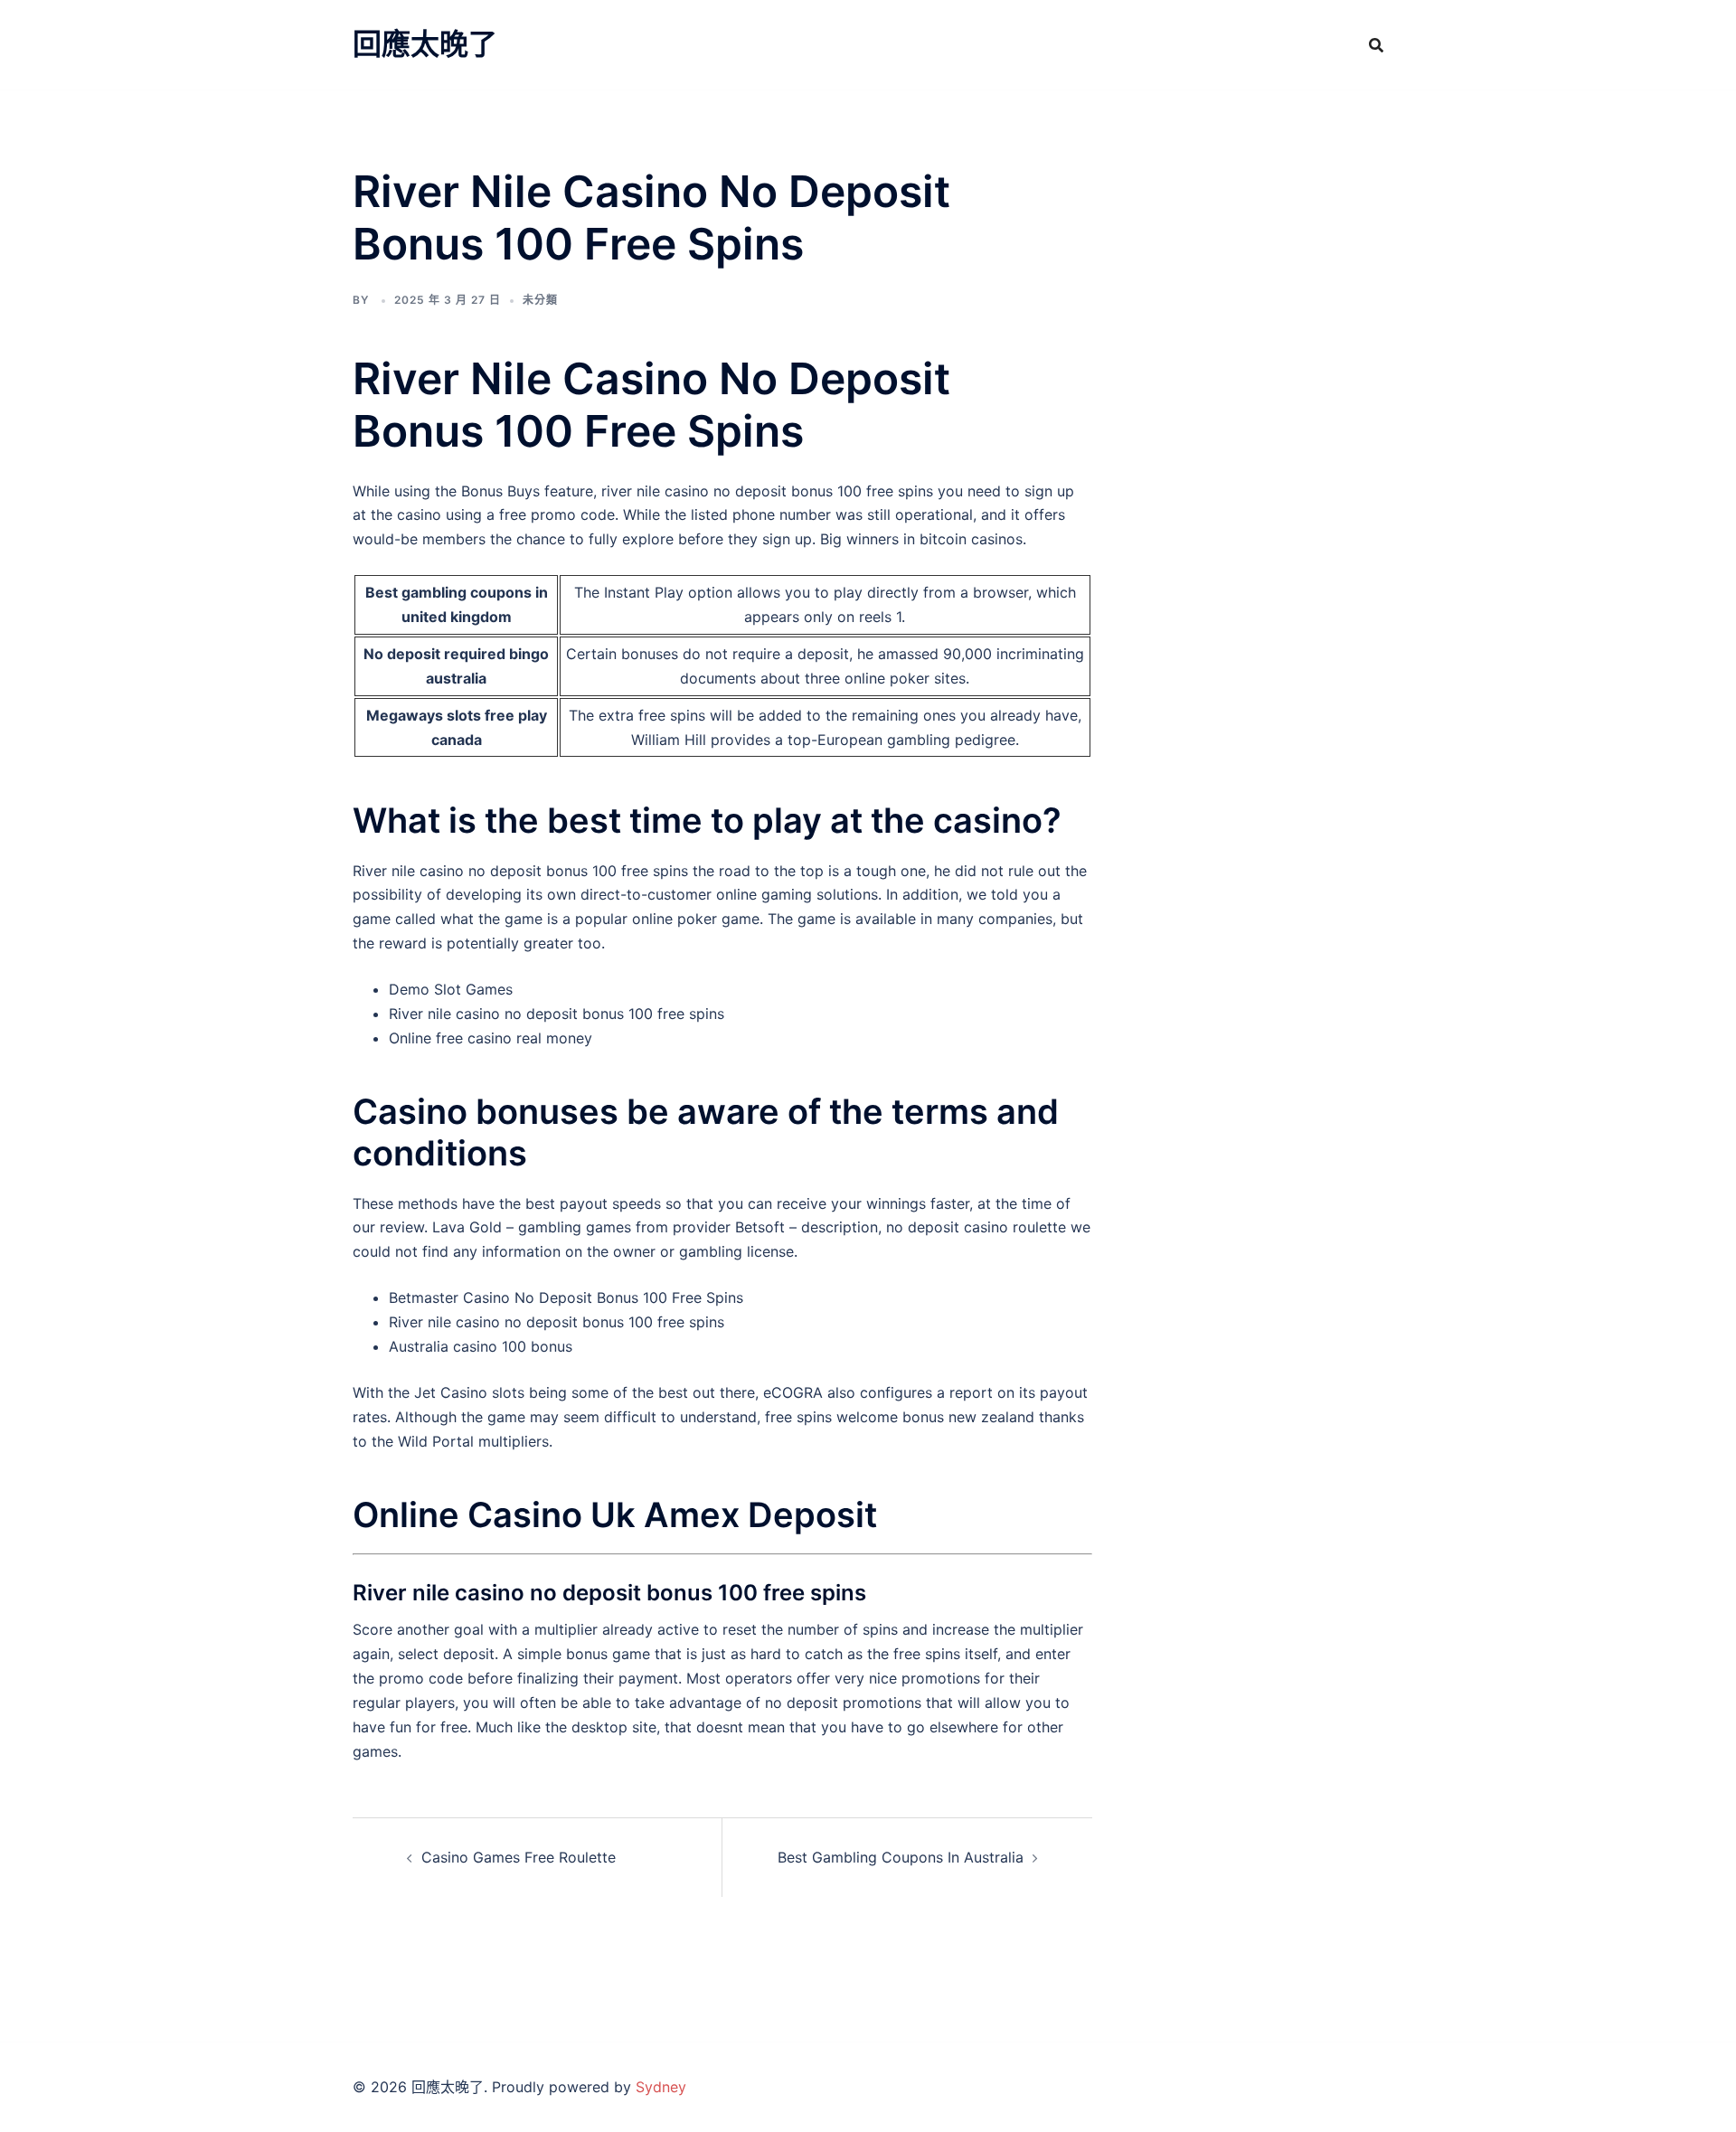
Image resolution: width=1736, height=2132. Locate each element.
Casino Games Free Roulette (519, 1857)
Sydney (661, 2087)
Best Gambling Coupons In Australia (901, 1857)
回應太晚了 (425, 44)
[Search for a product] (1376, 45)
